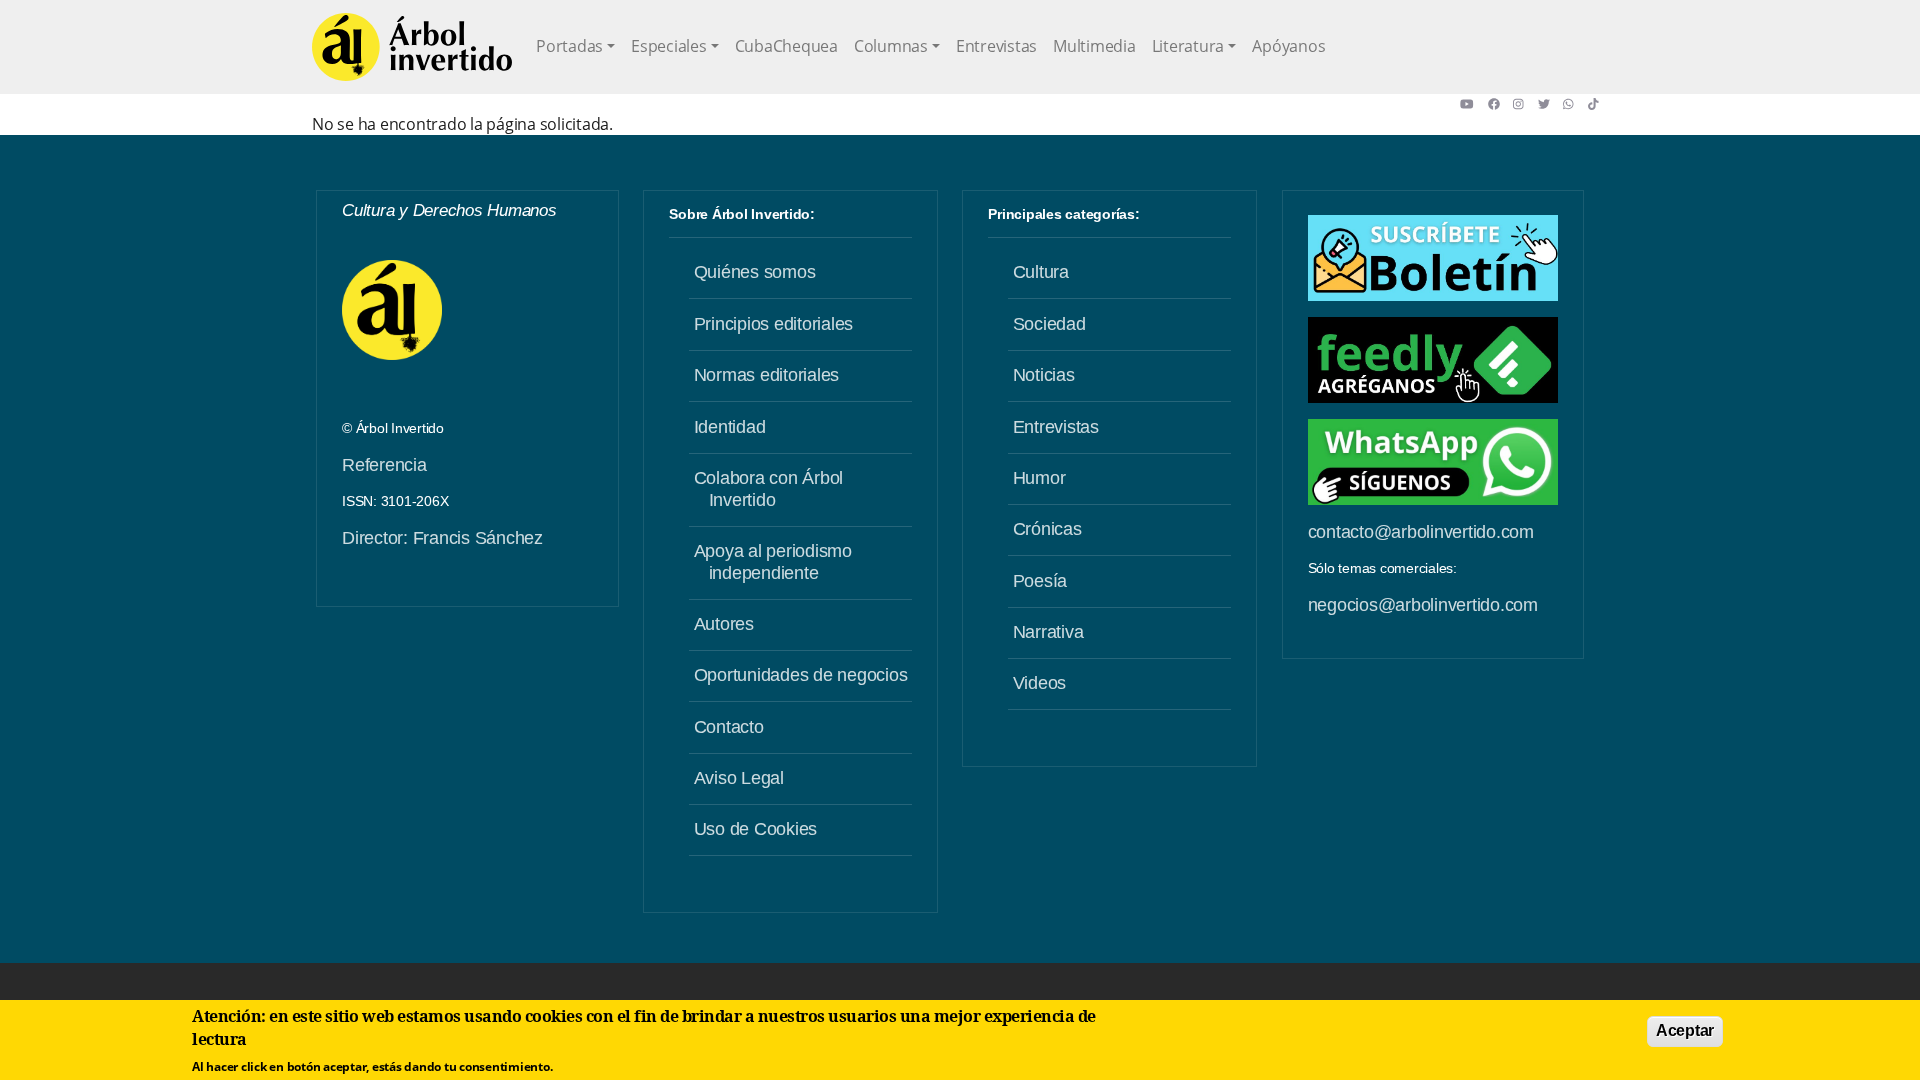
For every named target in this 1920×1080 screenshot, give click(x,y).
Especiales (669, 46)
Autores (724, 624)
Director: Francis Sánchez (442, 538)
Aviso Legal (739, 778)
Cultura (1041, 272)
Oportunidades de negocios (801, 675)
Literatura (1188, 46)
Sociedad (1049, 324)
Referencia (384, 465)
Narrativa (1048, 632)
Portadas (569, 46)
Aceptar (1685, 1030)
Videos (1040, 683)
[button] (1473, 104)
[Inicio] (412, 47)
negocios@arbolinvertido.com (1423, 605)
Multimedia (1094, 46)
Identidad (730, 427)
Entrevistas (996, 46)
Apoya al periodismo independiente (773, 562)
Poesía (1040, 581)
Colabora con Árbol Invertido (769, 489)
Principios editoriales (774, 324)
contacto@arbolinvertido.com (1421, 532)
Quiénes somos (755, 272)
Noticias (1044, 375)
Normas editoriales (767, 375)
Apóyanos (1288, 46)
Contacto (729, 727)
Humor (1039, 478)
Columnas (891, 46)
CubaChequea (786, 46)
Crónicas (1047, 529)
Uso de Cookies (756, 829)
